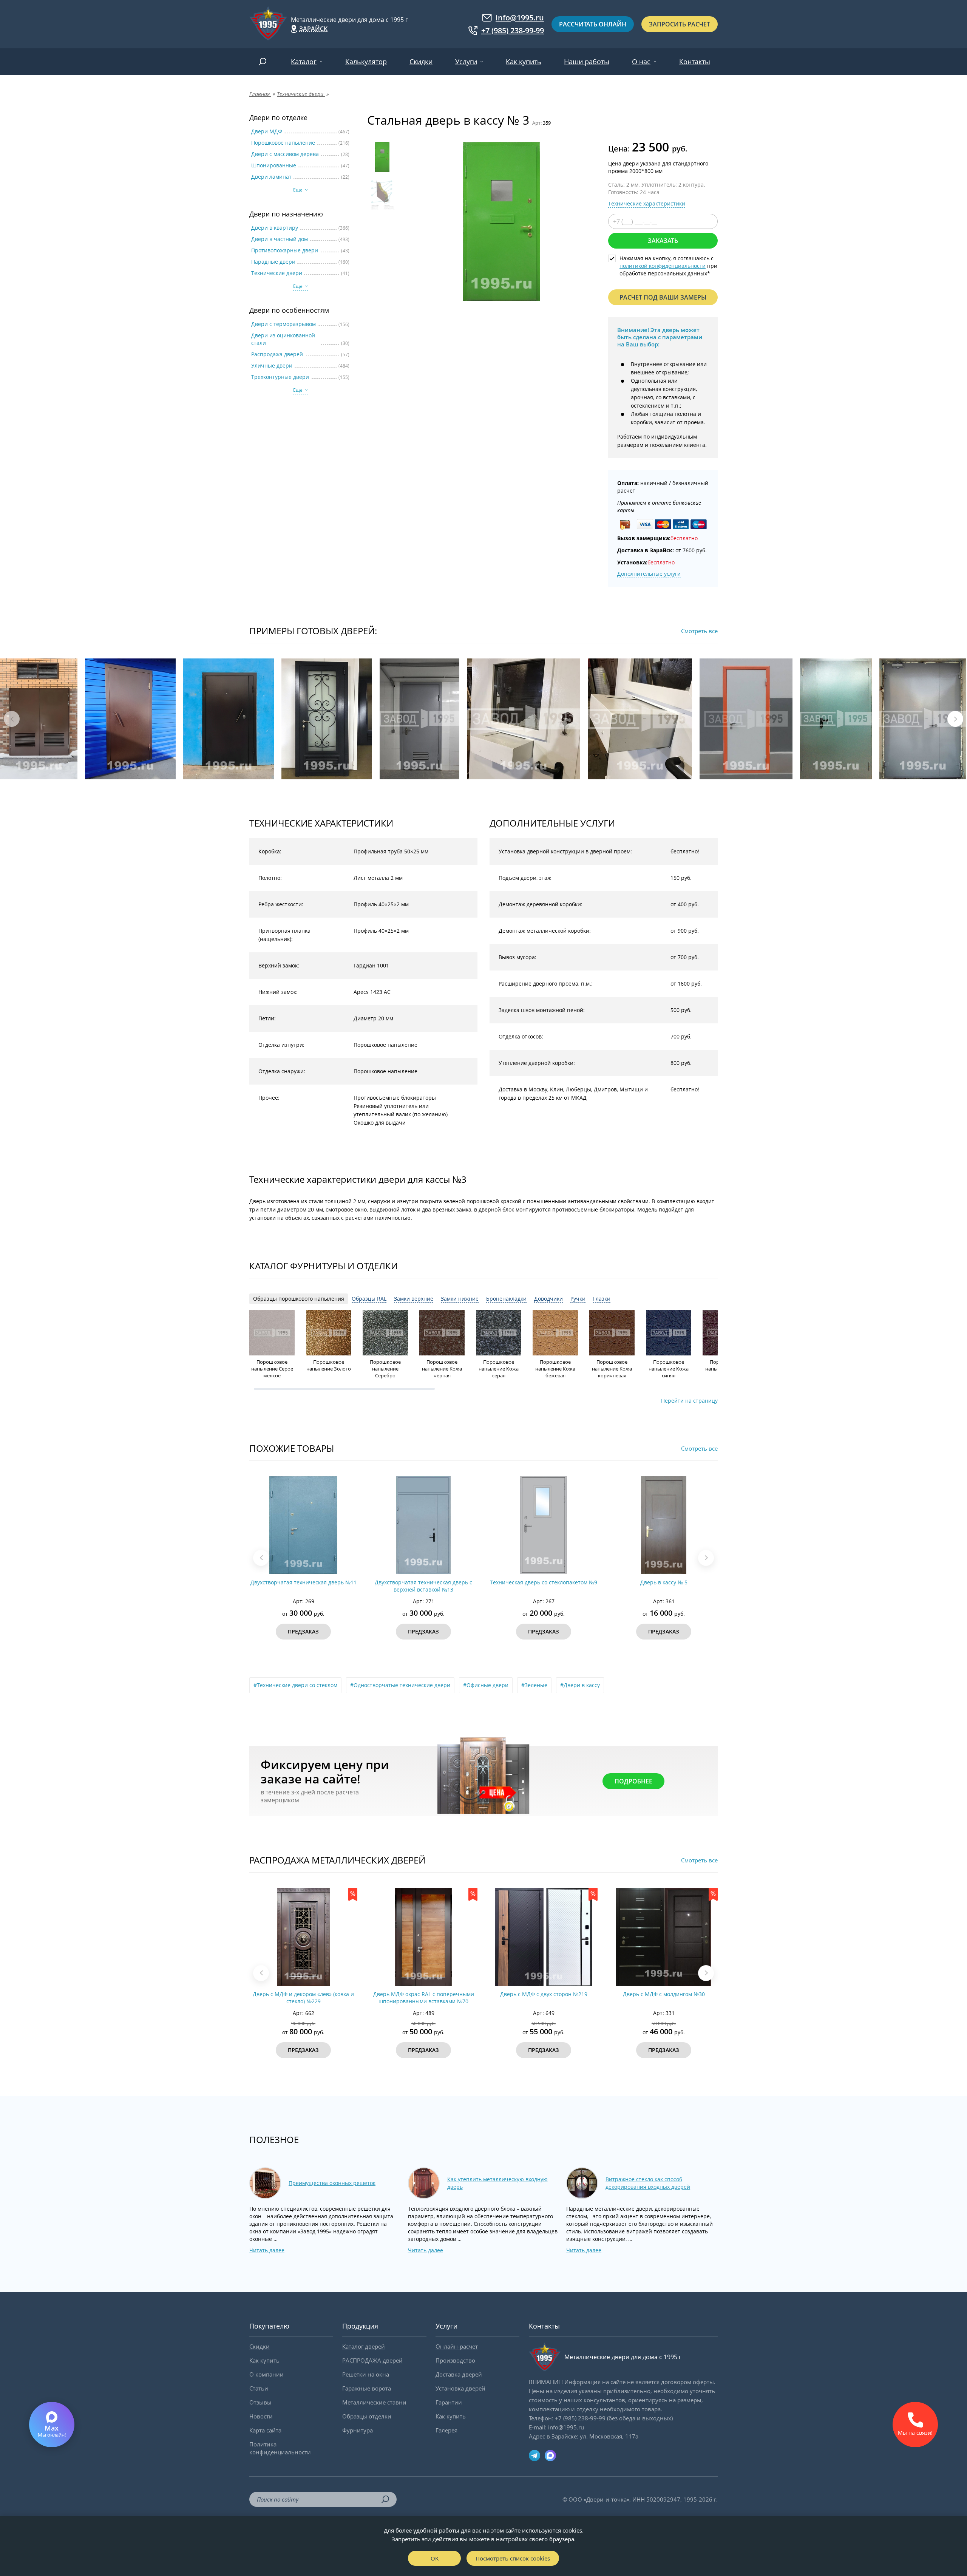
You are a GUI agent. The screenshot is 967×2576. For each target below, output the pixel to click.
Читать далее (267, 2250)
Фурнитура (358, 2430)
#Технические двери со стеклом (295, 1685)
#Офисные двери (486, 1685)
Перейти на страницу (689, 1401)
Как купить (524, 62)
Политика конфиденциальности (280, 2448)
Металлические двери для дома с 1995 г (349, 20)
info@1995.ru (520, 18)
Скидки (421, 62)
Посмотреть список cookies (513, 2558)
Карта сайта (265, 2430)
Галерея (446, 2430)
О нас (641, 62)
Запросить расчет (680, 24)
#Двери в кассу (580, 1685)
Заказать (663, 241)
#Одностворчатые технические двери (400, 1685)
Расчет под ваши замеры (663, 297)
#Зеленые (534, 1685)
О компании (266, 2374)
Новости (261, 2416)
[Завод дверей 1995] (268, 24)
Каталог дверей (364, 2346)
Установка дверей (460, 2388)
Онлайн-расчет (457, 2346)
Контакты (695, 62)
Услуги (466, 62)
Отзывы (260, 2402)
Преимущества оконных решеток (332, 2183)
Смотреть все (699, 631)
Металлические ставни (374, 2402)
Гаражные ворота (367, 2388)
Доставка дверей (459, 2374)
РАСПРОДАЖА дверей (372, 2360)
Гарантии (449, 2402)
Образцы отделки (367, 2416)
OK (435, 2558)
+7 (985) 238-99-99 (513, 31)
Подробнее (633, 1781)
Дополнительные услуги (649, 574)
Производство (455, 2360)
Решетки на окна (366, 2374)
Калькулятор (366, 62)
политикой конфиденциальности (663, 266)
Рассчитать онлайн (593, 24)
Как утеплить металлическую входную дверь (497, 2183)
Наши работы (587, 62)
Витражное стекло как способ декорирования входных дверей (648, 2183)
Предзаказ (303, 1631)
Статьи (259, 2388)
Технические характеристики (647, 203)
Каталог (304, 62)
